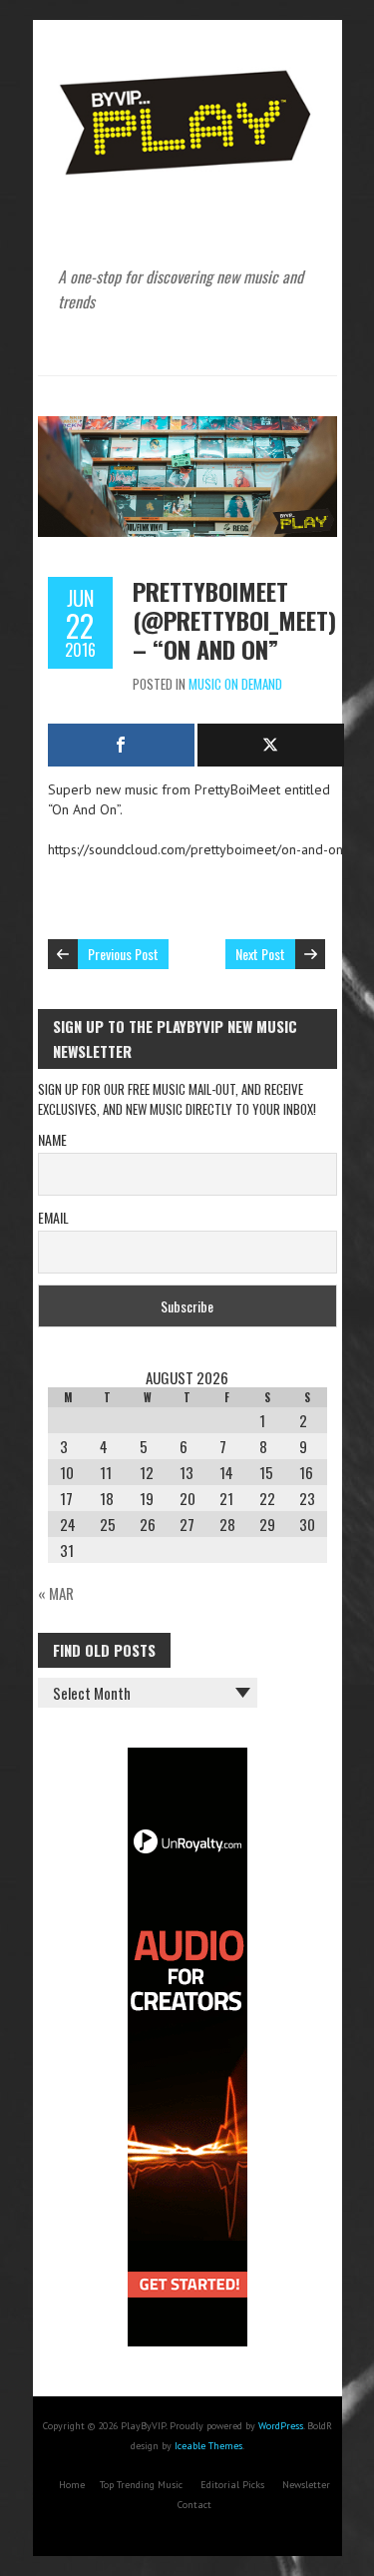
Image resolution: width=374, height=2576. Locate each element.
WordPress (281, 2426)
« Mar (56, 1593)
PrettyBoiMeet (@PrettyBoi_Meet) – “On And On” (234, 620)
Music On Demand (235, 684)
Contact (194, 2505)
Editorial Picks (232, 2485)
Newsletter (306, 2485)
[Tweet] (271, 745)
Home (72, 2485)
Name (52, 1139)
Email (53, 1217)
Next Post (260, 954)
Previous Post (123, 954)
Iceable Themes (208, 2446)
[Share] (121, 745)
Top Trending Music (141, 2485)
